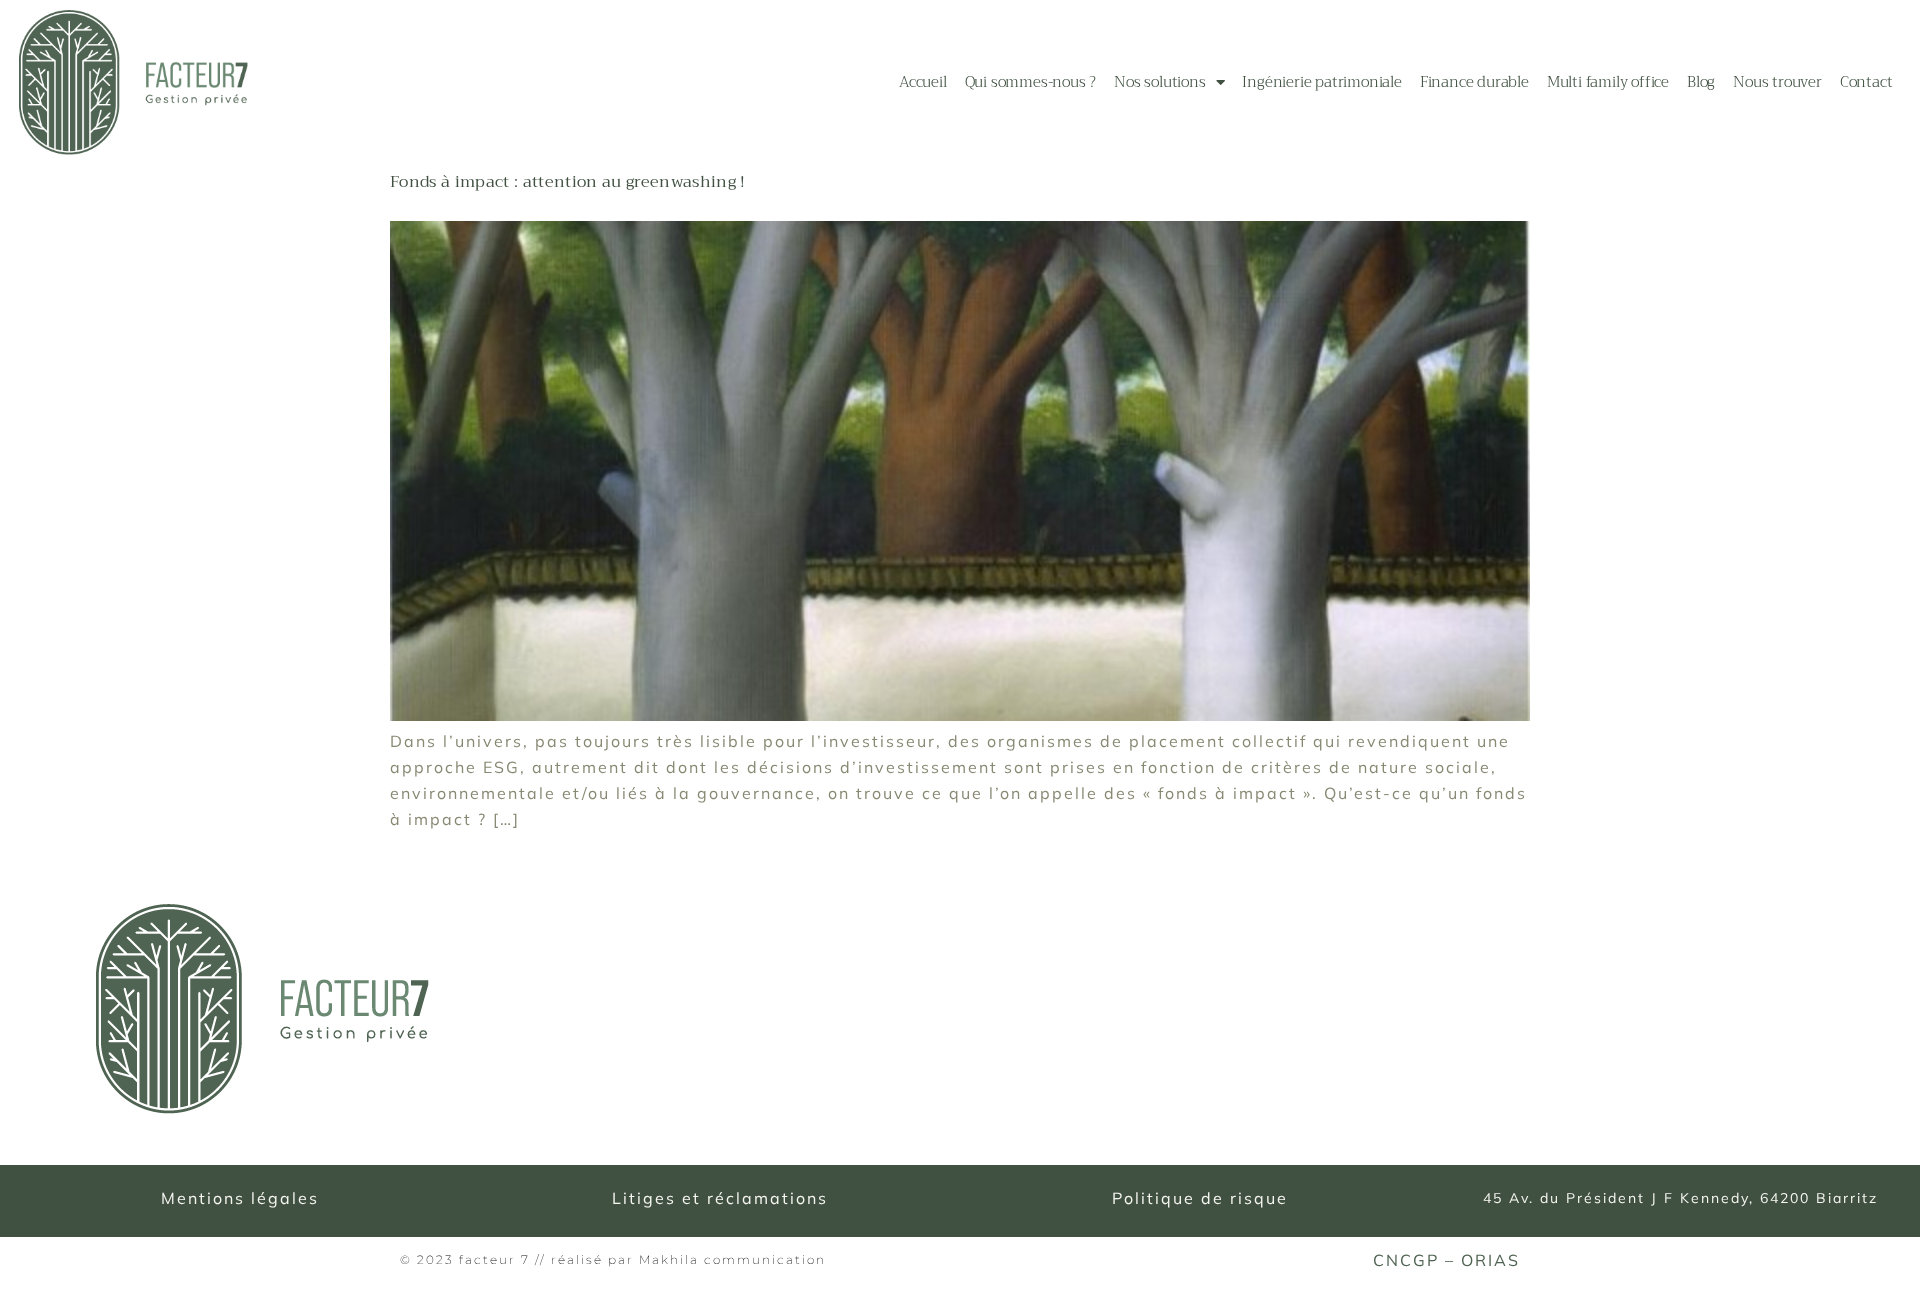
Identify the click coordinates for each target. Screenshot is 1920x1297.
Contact (1866, 82)
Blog (1701, 82)
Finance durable (1474, 82)
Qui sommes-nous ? (1031, 82)
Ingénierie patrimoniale (1321, 82)
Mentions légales (240, 1198)
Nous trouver (1777, 82)
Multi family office (1608, 82)
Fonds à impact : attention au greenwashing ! (568, 182)
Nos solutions (1159, 82)
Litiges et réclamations (720, 1198)
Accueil (923, 82)
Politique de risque (1200, 1198)
